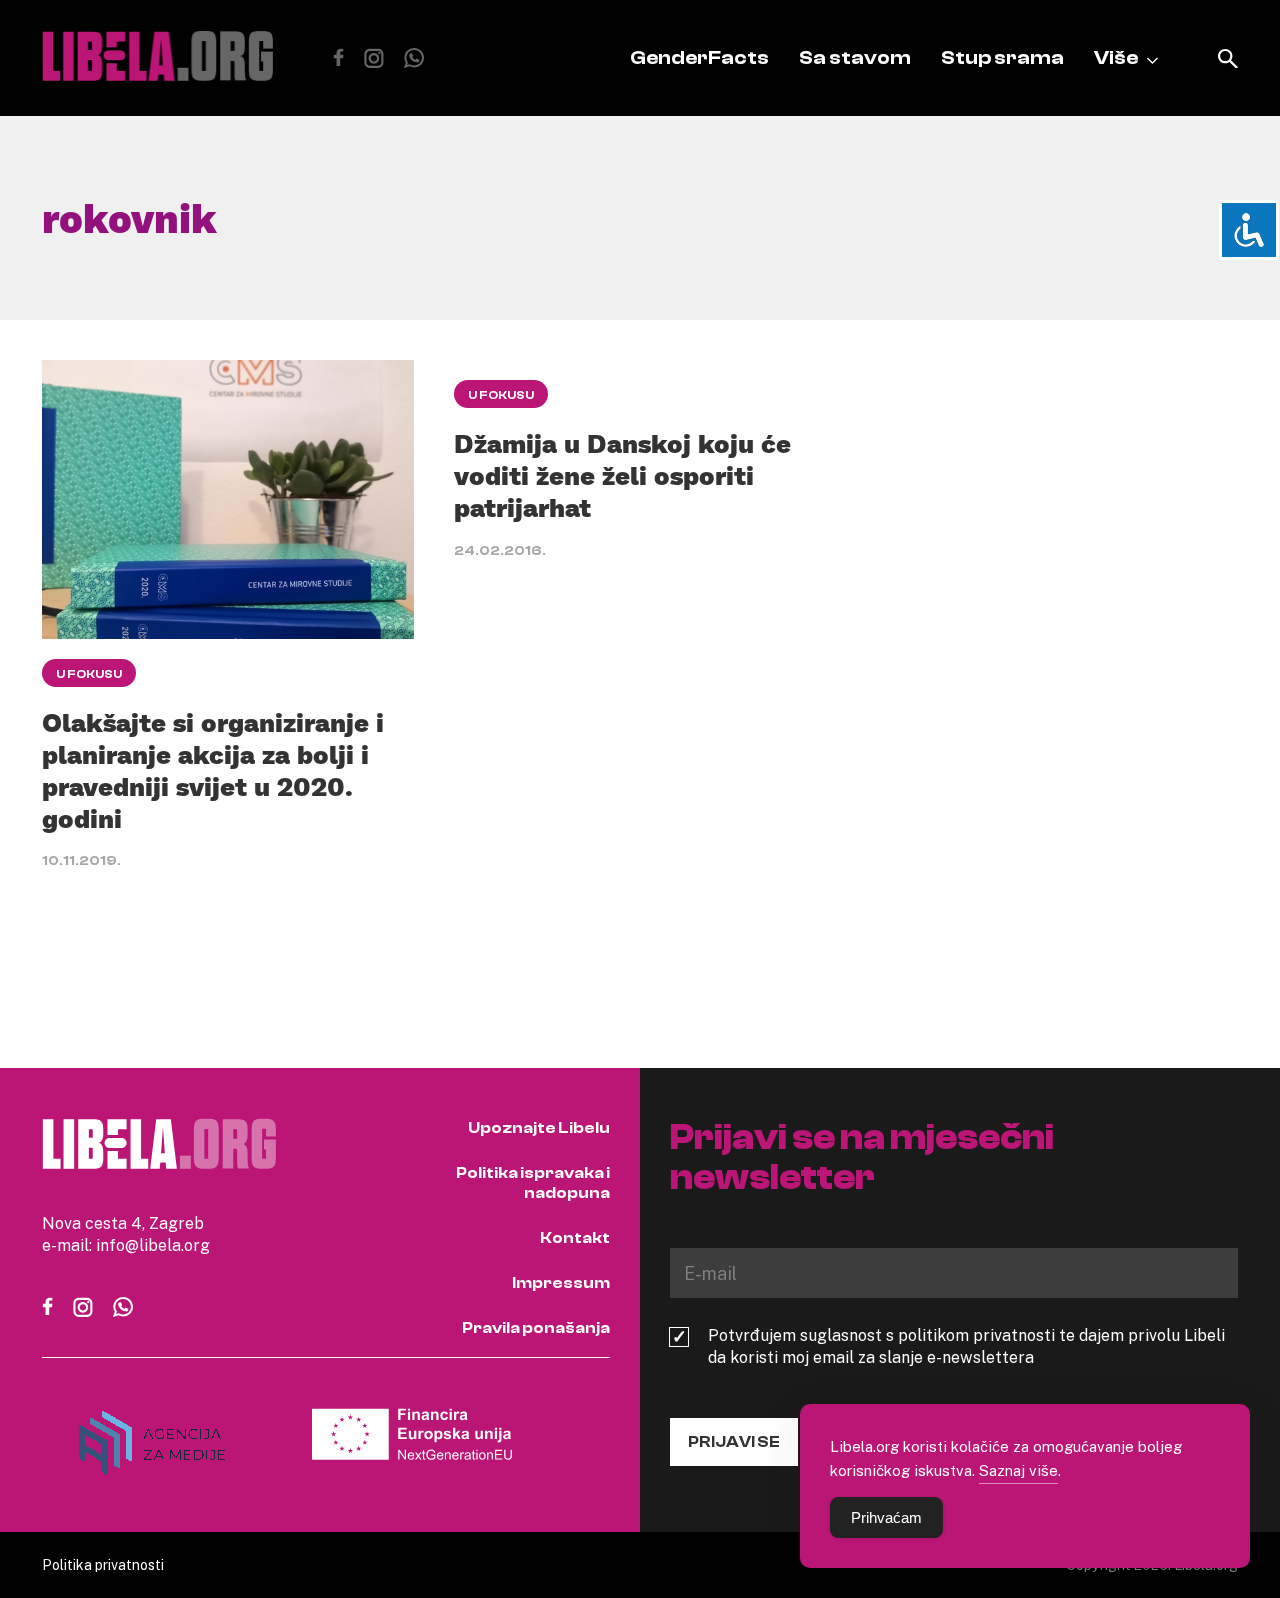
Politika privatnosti (103, 1564)
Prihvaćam (886, 1517)
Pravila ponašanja (536, 1328)
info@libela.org (153, 1245)
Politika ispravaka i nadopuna (533, 1183)
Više (1116, 57)
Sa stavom (855, 57)
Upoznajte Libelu (539, 1128)
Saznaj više (1018, 1470)
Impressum (561, 1283)
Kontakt (575, 1238)
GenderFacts (699, 57)
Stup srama (1002, 57)
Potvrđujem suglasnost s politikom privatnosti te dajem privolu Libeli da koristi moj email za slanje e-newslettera (966, 1346)
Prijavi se (734, 1442)
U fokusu (89, 674)
